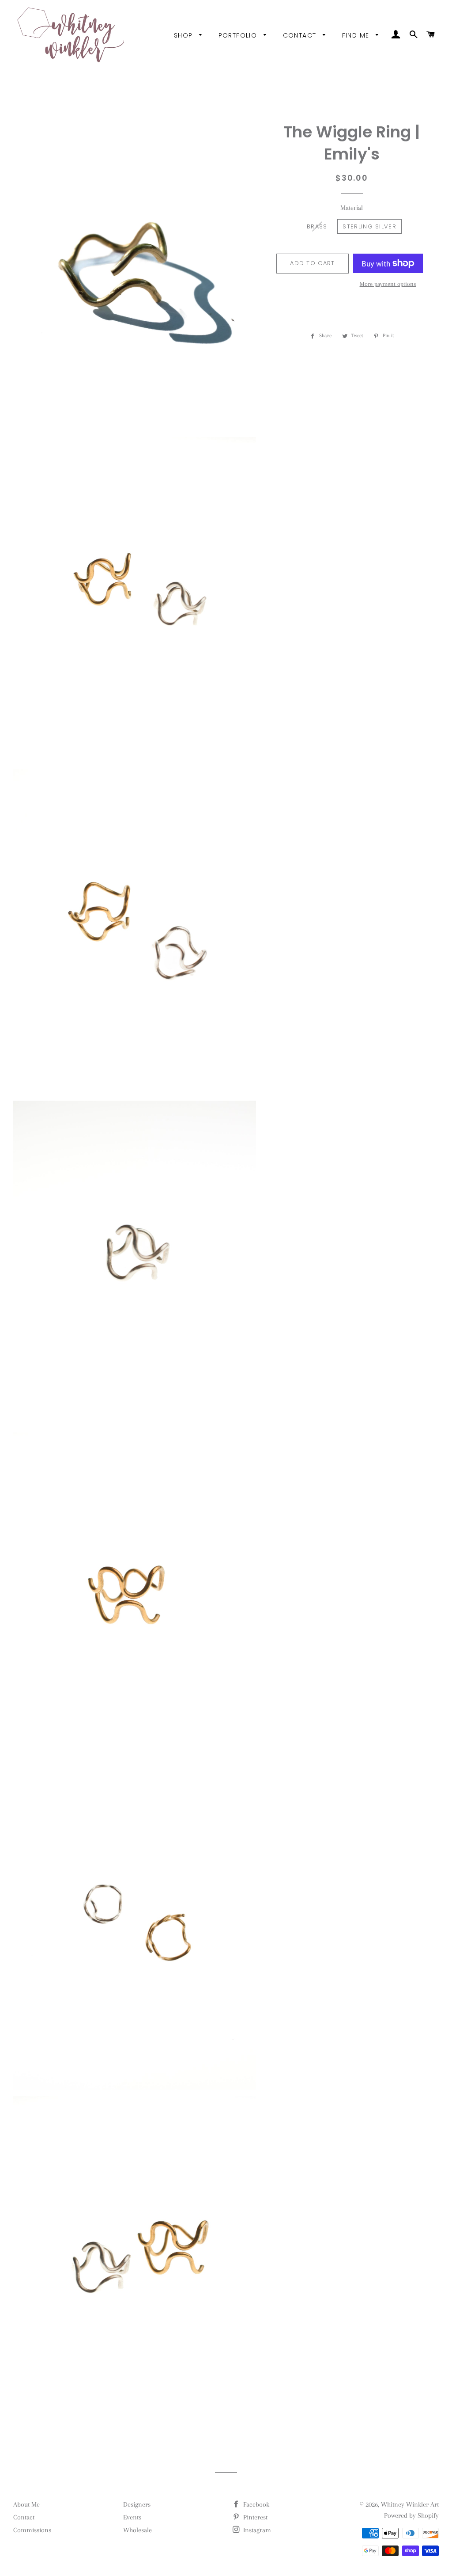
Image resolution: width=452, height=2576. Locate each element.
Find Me (357, 35)
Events (132, 2517)
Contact (301, 35)
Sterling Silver (369, 226)
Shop (185, 35)
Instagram (256, 2530)
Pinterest (254, 2517)
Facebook (255, 2504)
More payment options (388, 284)
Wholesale (137, 2530)
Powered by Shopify (411, 2515)
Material (352, 208)
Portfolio (239, 35)
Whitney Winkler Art (410, 2504)
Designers (137, 2504)
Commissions (32, 2530)
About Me (26, 2504)
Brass (317, 226)
